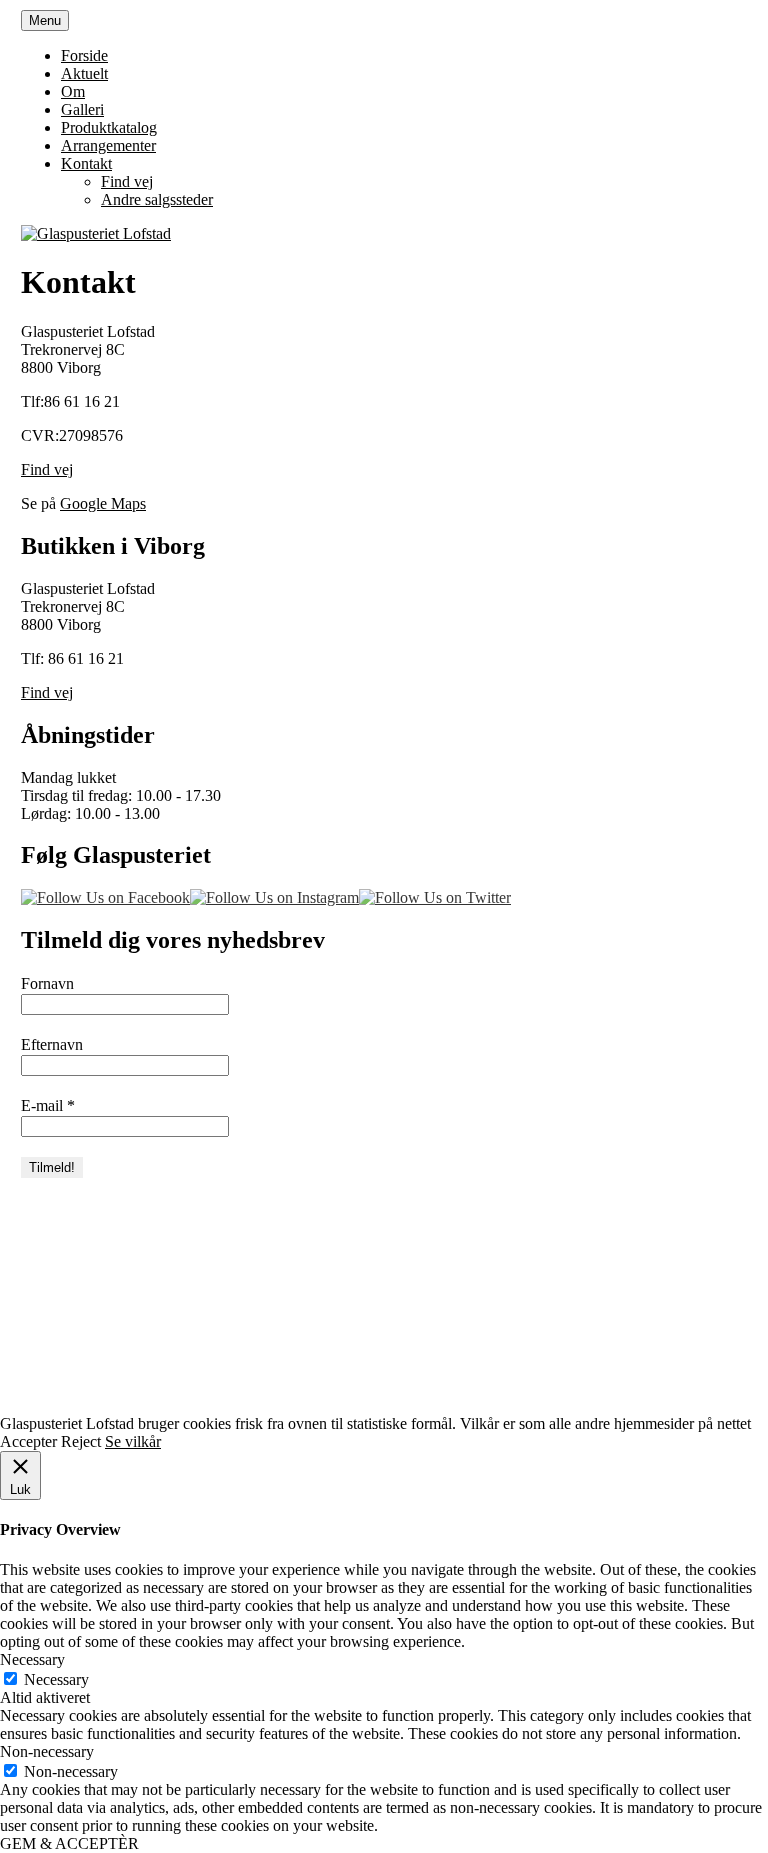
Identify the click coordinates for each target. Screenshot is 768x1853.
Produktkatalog (109, 127)
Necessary (56, 1679)
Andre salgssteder (157, 199)
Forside (84, 55)
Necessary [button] (32, 1659)
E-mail (48, 1105)
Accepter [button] (28, 1441)
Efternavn (52, 1044)
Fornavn (47, 983)
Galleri (82, 109)
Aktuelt (84, 73)
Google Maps (103, 503)
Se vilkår (133, 1441)
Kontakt (86, 163)
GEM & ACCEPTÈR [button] (69, 1843)
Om (73, 91)
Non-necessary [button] (47, 1751)
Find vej (127, 181)
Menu (45, 20)
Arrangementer (108, 145)
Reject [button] (81, 1441)
